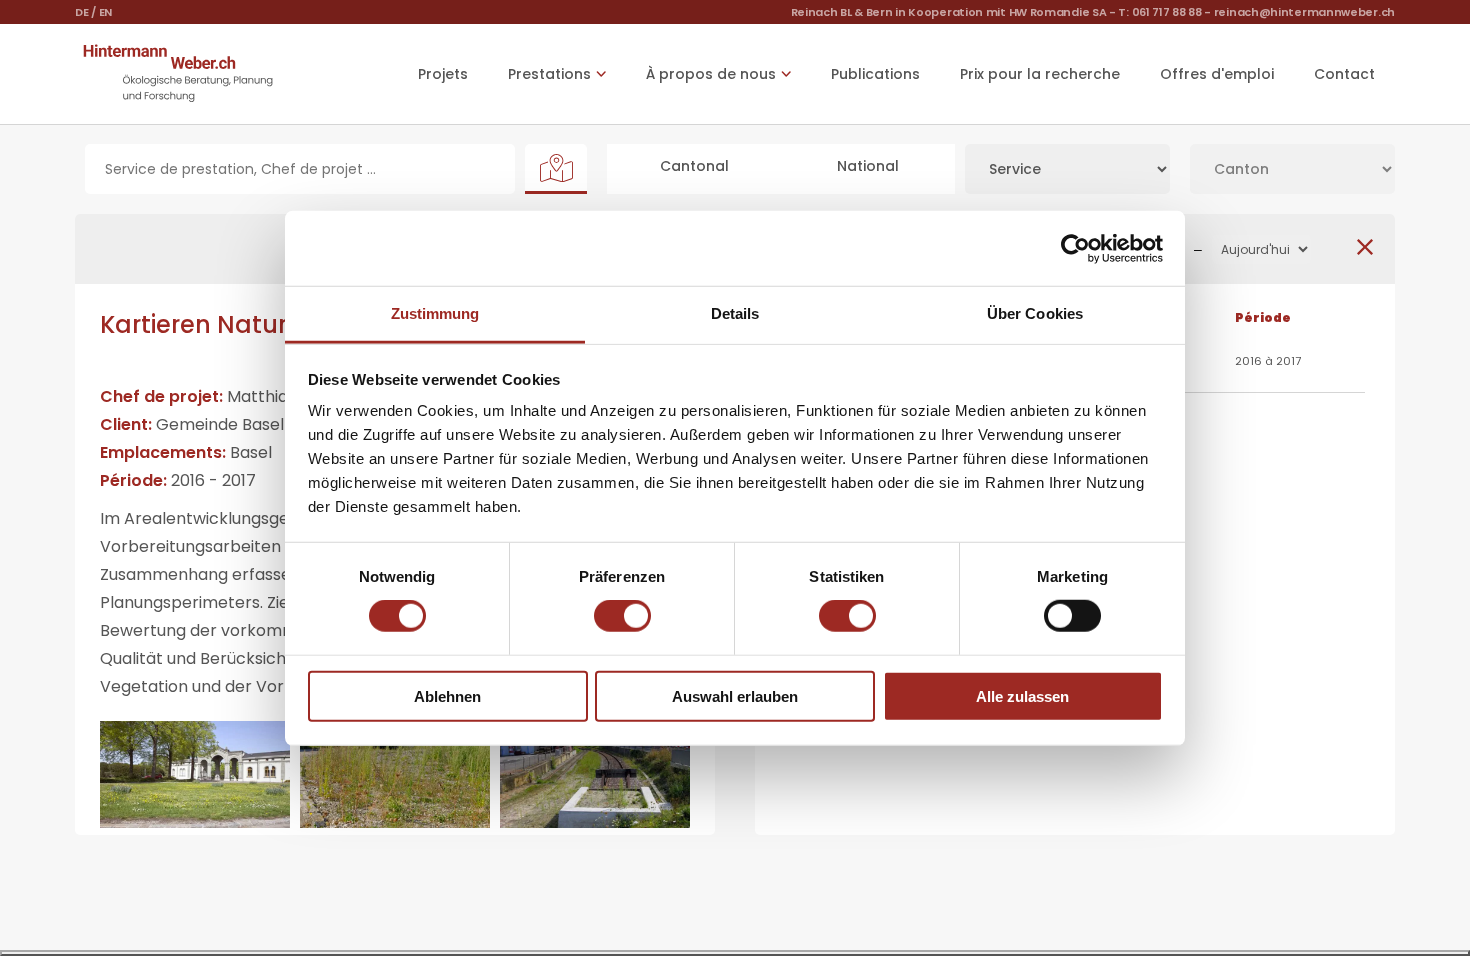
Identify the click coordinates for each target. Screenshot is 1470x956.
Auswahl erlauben (735, 696)
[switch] (622, 616)
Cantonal (694, 166)
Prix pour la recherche (1040, 74)
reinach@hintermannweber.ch (1304, 12)
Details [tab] (735, 313)
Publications (875, 74)
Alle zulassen (1022, 696)
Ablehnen (447, 696)
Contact (1344, 74)
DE (81, 12)
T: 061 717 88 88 (1159, 12)
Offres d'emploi (1217, 74)
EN (105, 12)
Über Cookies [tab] (1035, 313)
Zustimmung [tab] (435, 313)
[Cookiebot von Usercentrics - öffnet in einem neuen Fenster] (1075, 248)
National (868, 166)
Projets (443, 74)
